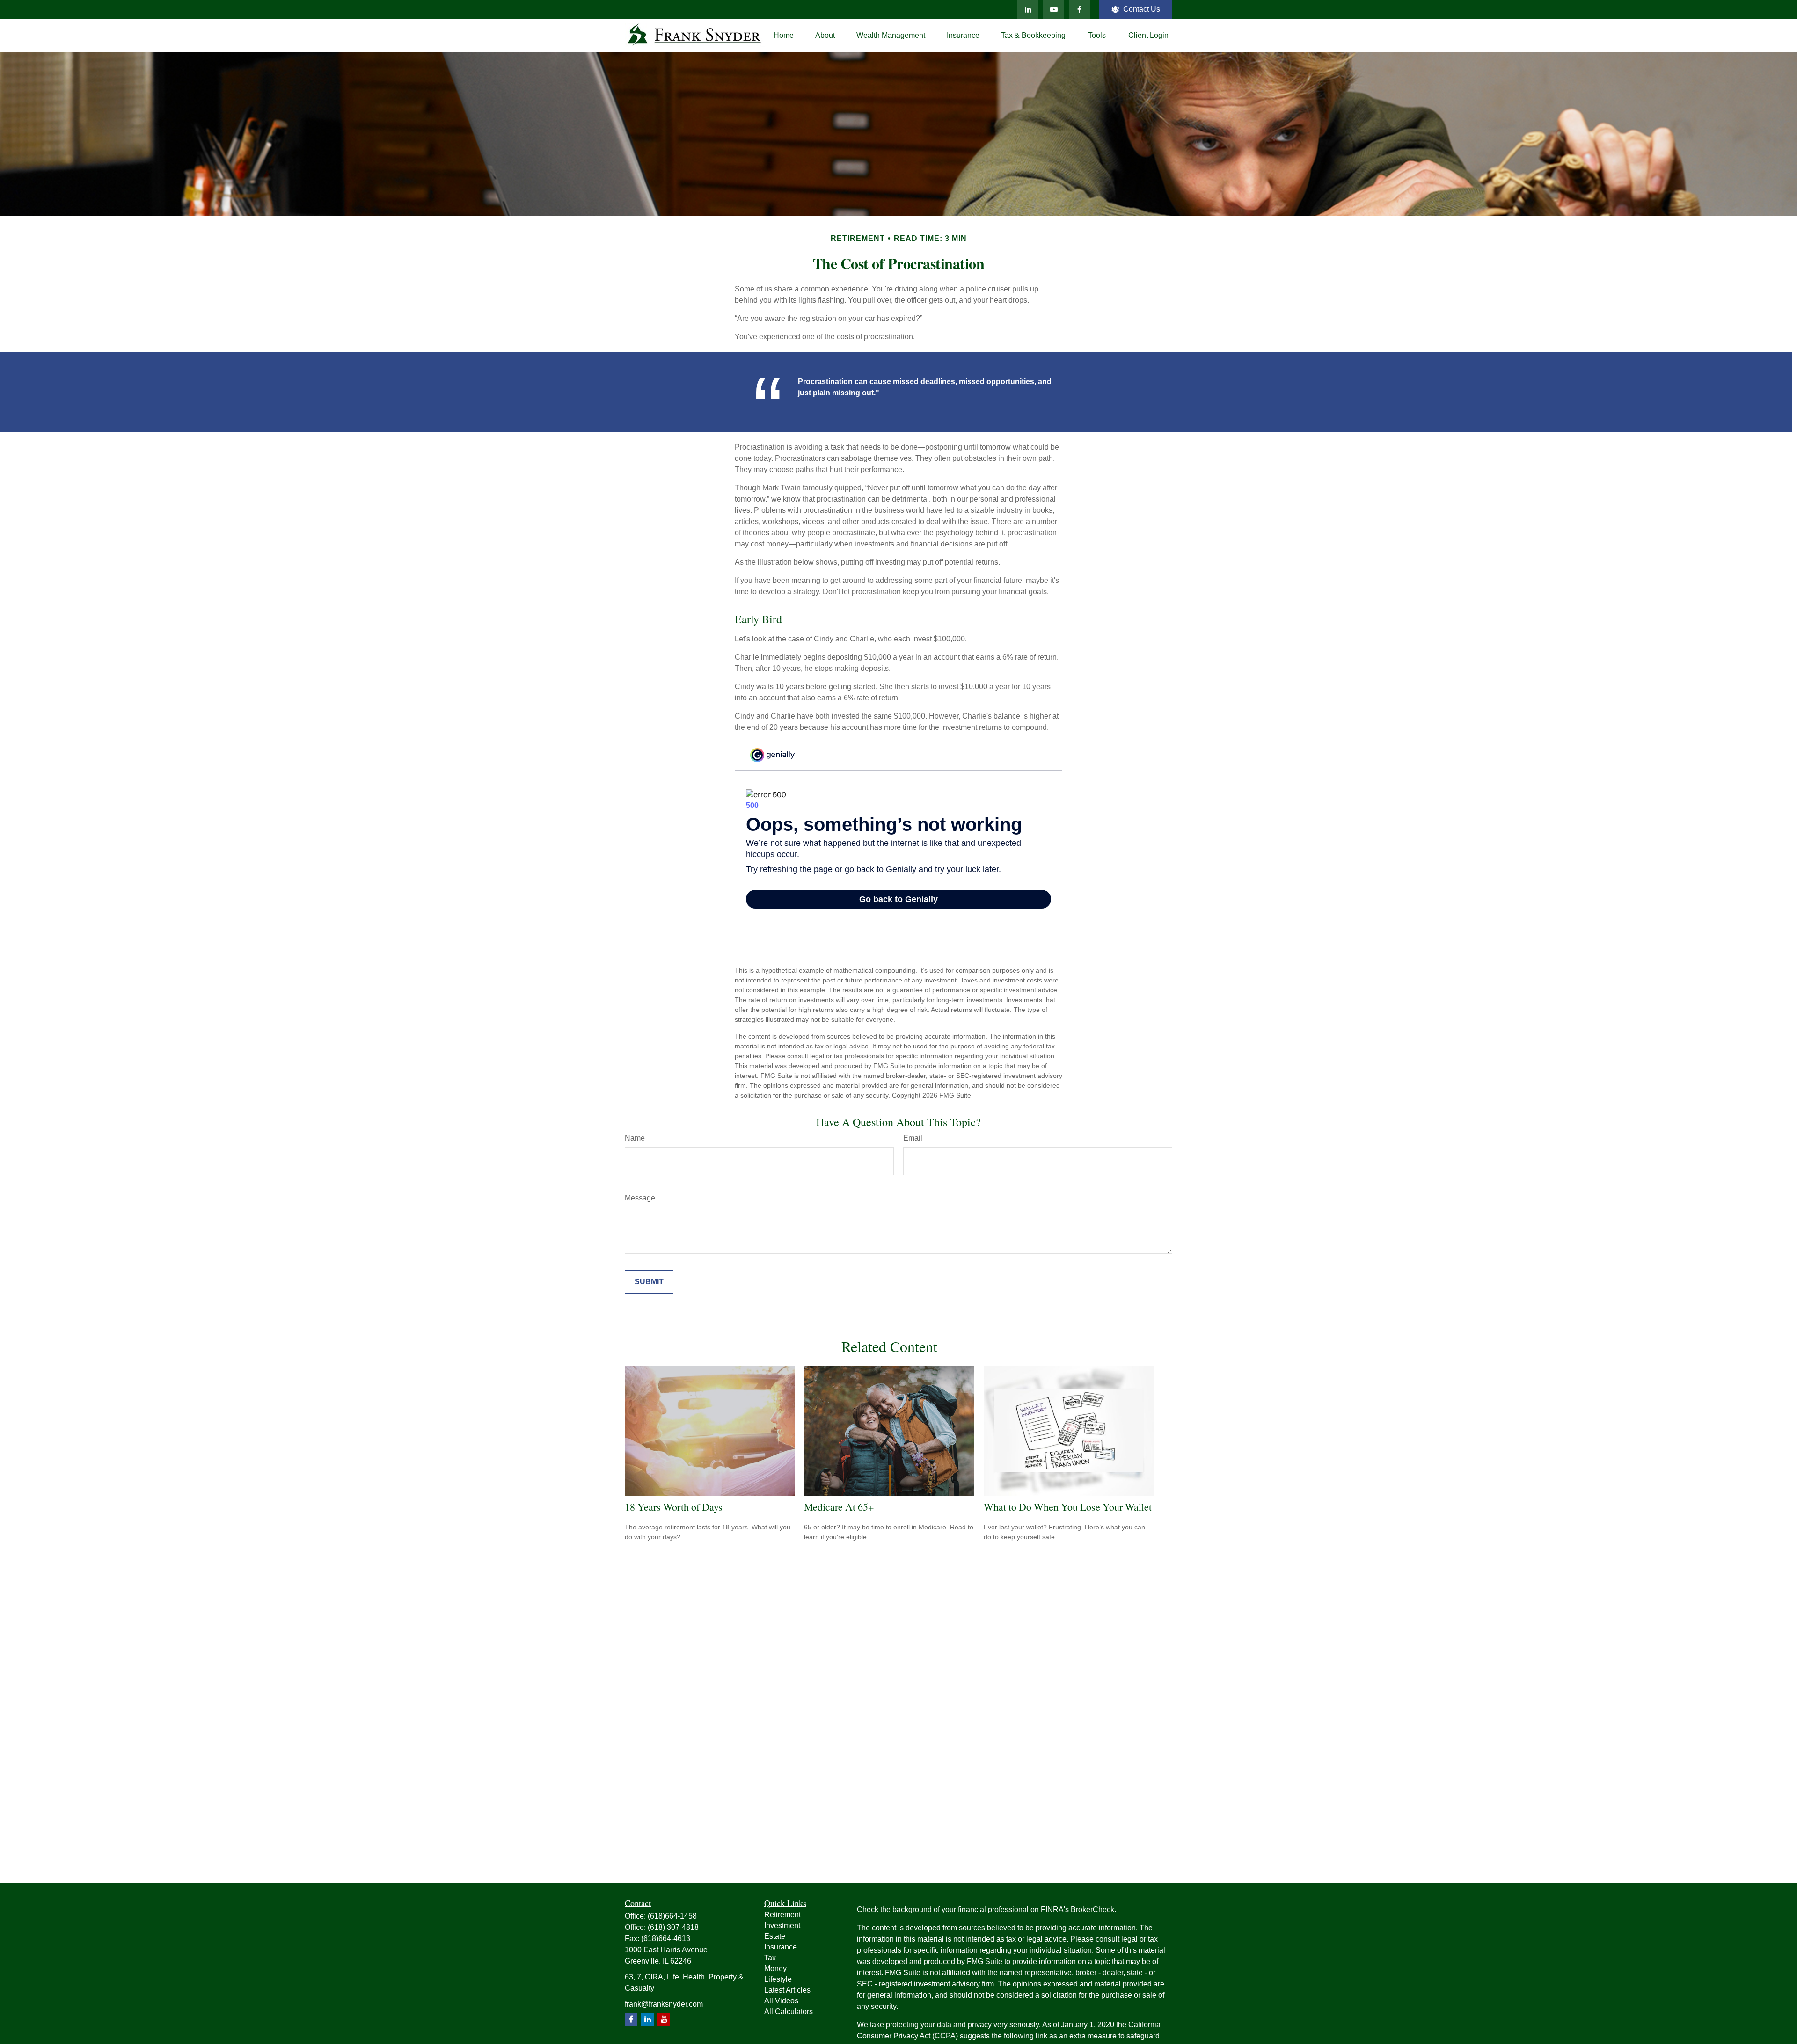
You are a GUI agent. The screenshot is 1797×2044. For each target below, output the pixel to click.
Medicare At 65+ (839, 1507)
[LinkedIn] (1028, 9)
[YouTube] (1054, 9)
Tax (770, 1958)
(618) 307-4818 (673, 1927)
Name (635, 1138)
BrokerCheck (1092, 1909)
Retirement (782, 1915)
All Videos (781, 2001)
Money (775, 1968)
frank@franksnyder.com (664, 2004)
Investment (782, 1925)
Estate (775, 1936)
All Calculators (789, 2011)
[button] (784, 35)
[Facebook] (1079, 9)
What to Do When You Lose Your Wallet (1068, 1507)
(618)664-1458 (672, 1916)
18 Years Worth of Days (674, 1507)
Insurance (781, 1947)
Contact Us (1142, 9)
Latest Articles (787, 1990)
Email (913, 1138)
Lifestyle (778, 1979)
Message (640, 1198)
